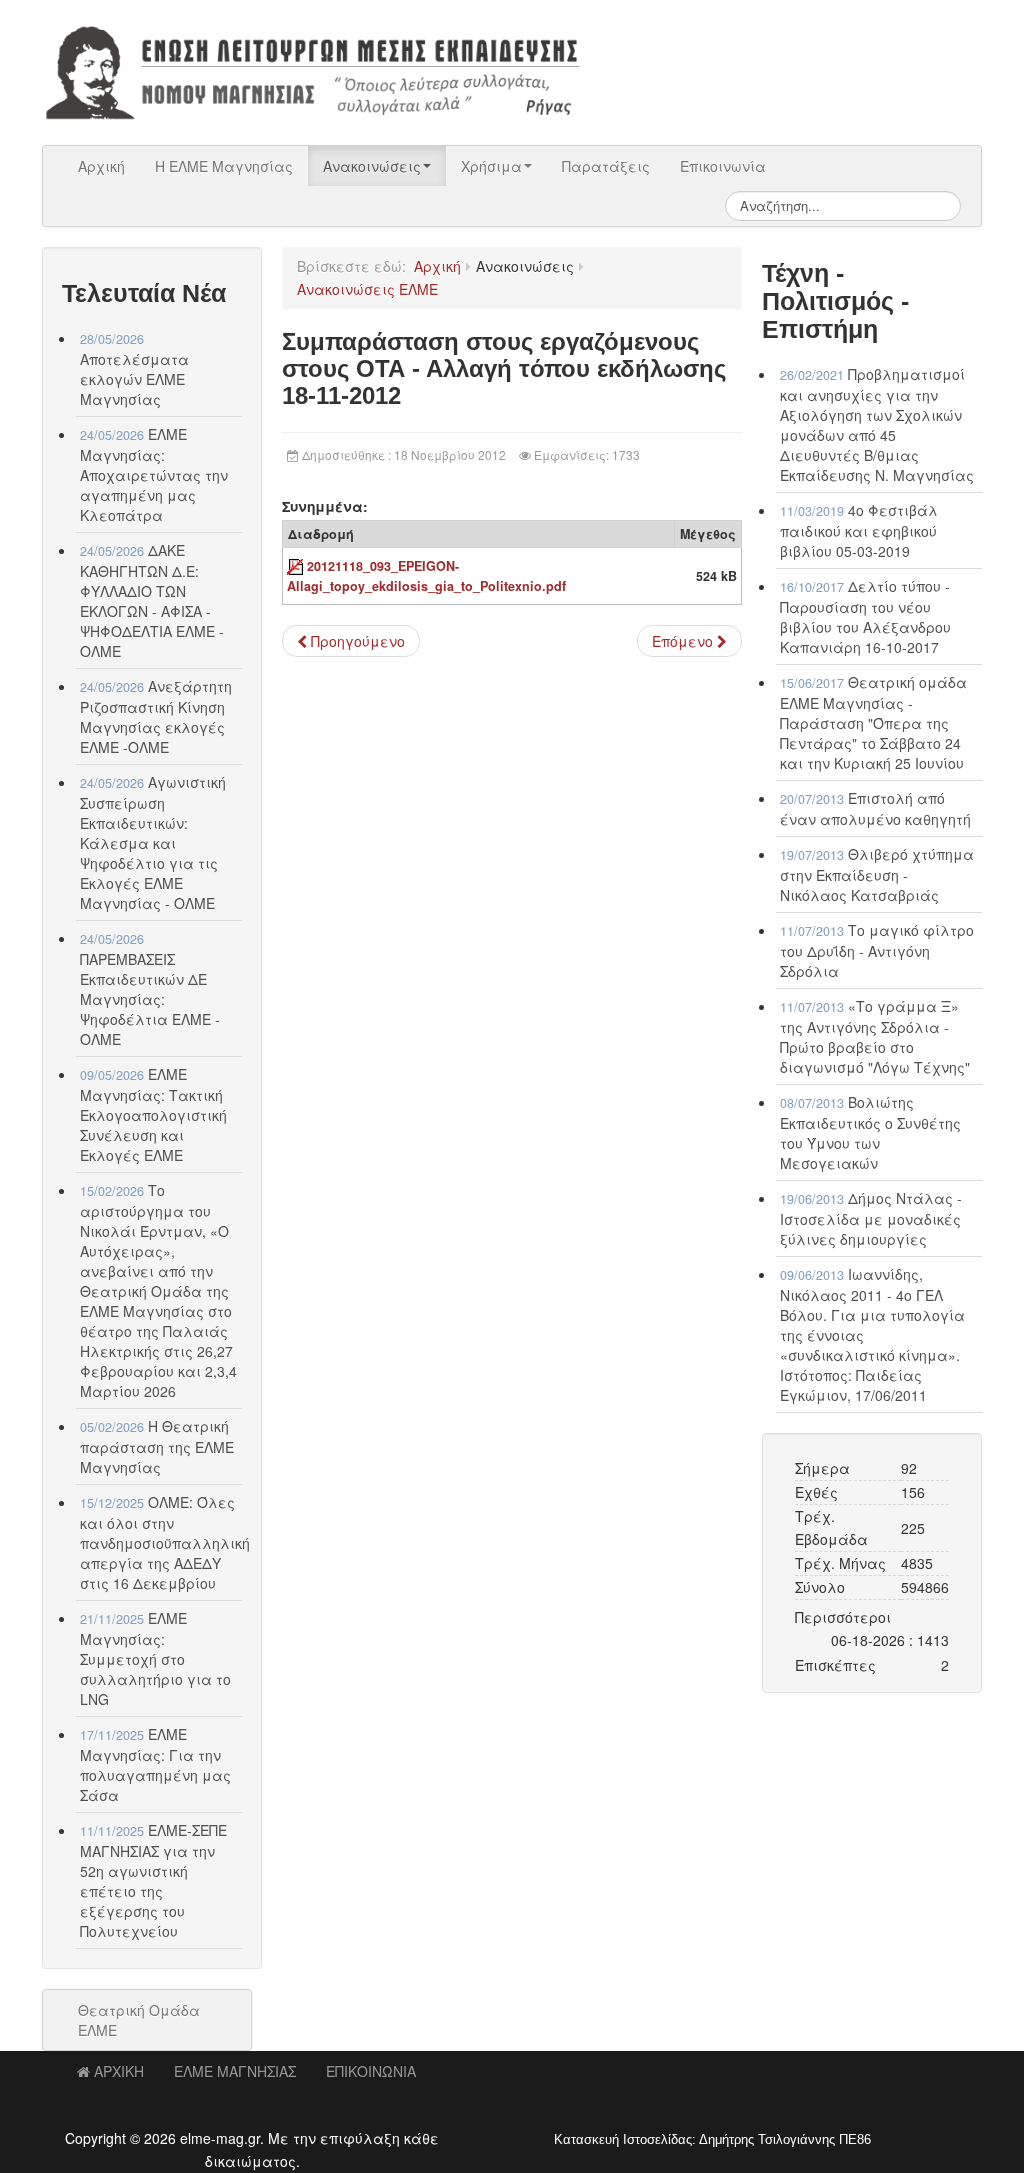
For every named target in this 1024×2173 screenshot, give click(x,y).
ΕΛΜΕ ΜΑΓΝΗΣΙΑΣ (235, 2071)
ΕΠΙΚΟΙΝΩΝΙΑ (371, 2071)
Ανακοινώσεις (372, 166)
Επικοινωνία (723, 166)
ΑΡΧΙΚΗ (119, 2071)
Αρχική (101, 166)
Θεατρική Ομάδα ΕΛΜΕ (139, 2020)
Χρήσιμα (491, 166)
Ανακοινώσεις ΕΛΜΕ (367, 289)
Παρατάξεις (606, 166)
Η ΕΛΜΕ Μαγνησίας (224, 166)
